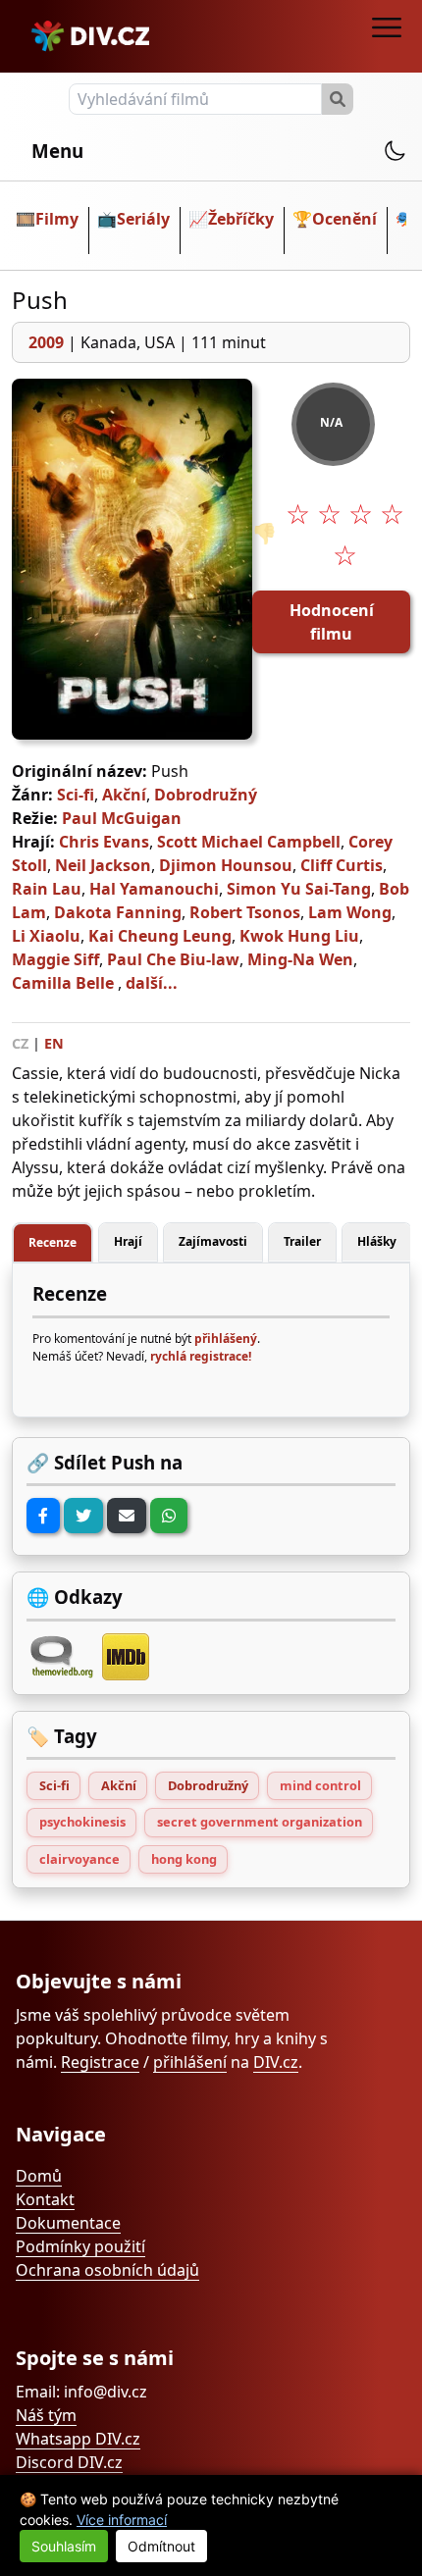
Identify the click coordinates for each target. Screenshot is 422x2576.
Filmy (57, 219)
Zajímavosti (213, 1241)
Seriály (143, 219)
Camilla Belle (63, 983)
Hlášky (377, 1241)
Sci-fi (76, 795)
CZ (20, 1043)
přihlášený (226, 1339)
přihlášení (190, 2062)
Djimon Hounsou (226, 865)
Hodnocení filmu (332, 622)
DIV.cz (276, 2062)
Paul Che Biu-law (173, 959)
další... (152, 983)
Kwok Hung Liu (299, 936)
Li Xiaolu (46, 936)
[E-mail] (127, 1516)
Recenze (53, 1242)
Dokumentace (68, 2223)
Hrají (128, 1241)
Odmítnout (161, 2546)
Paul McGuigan (122, 818)
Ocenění (344, 219)
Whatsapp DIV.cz (78, 2439)
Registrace (100, 2062)
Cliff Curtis (342, 865)
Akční (124, 795)
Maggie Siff (55, 959)
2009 (46, 342)
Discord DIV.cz (69, 2462)
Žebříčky (241, 219)
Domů (39, 2176)
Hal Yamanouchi (154, 889)
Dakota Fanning (118, 912)
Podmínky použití (80, 2246)
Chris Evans (104, 842)
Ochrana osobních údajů (107, 2270)
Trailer (302, 1241)
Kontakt (45, 2199)
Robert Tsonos (245, 912)
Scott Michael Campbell (249, 842)
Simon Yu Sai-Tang (299, 889)
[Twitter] (83, 1516)
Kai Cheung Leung (160, 936)
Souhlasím (64, 2546)
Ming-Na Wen (300, 959)
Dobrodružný (206, 795)
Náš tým (46, 2415)
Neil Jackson (103, 865)
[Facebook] (43, 1516)
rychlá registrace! (201, 1356)
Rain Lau (47, 889)
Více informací (122, 2520)
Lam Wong (350, 912)
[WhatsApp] (169, 1516)
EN (54, 1043)
